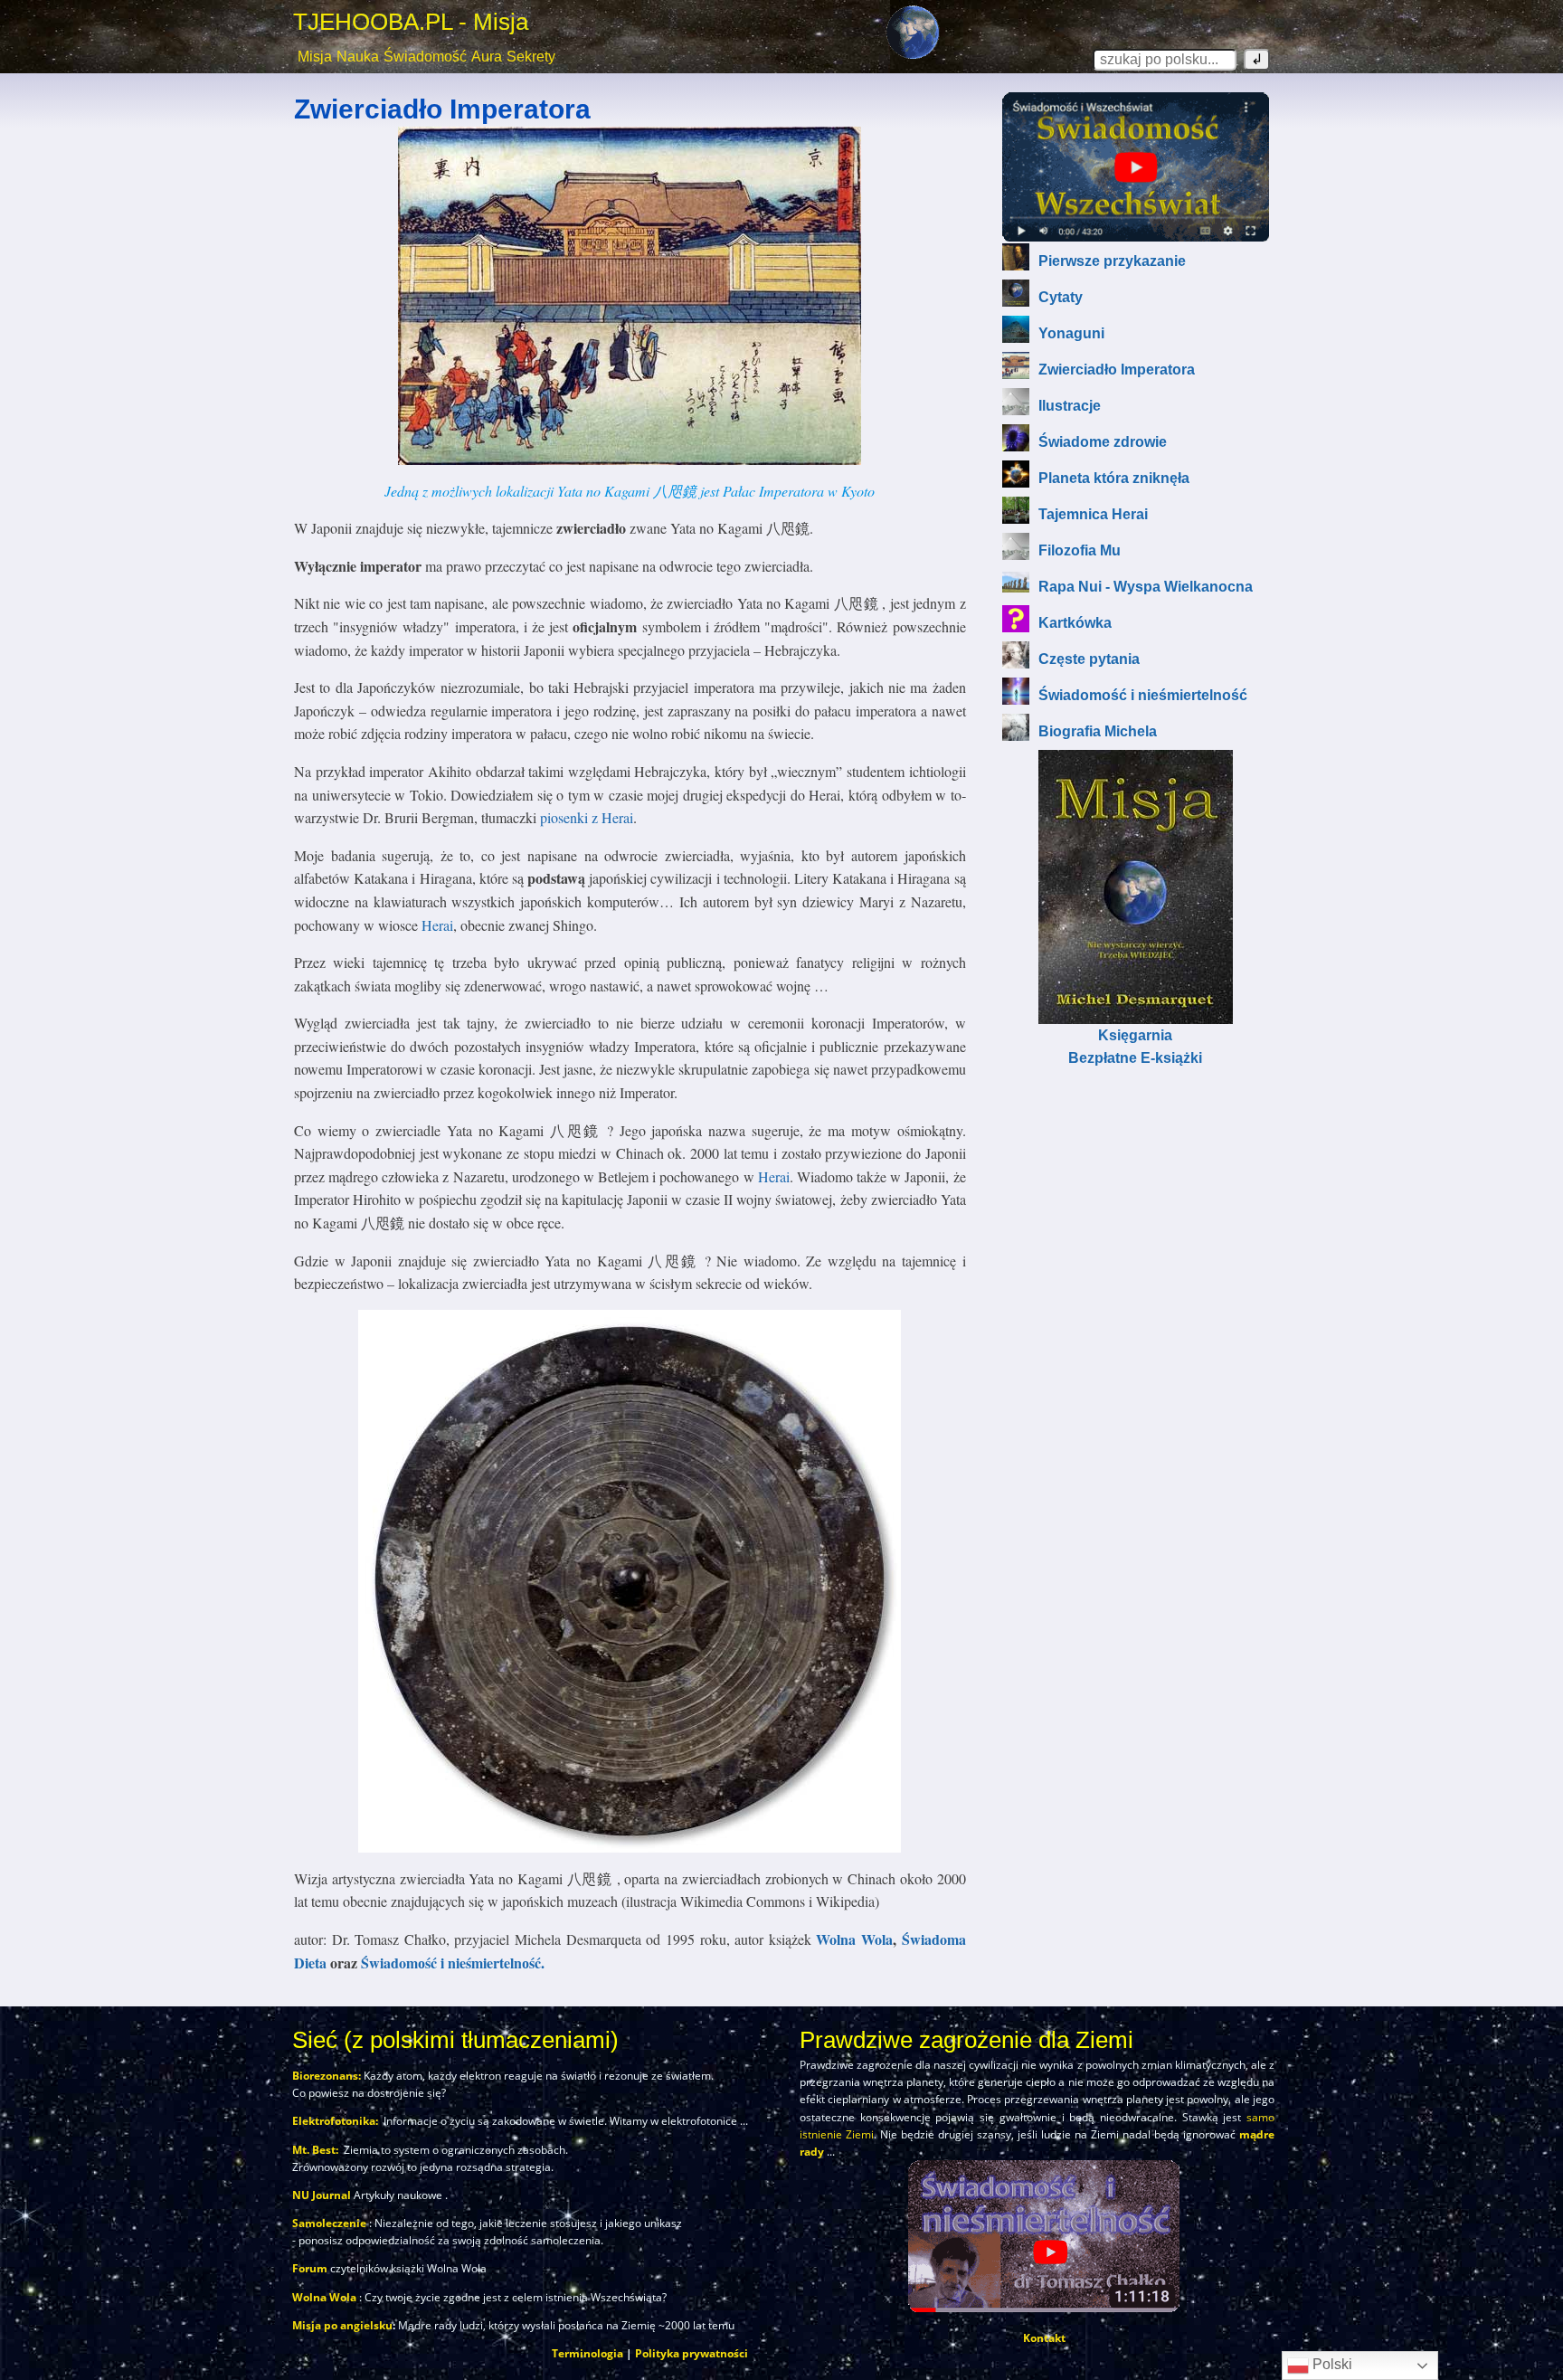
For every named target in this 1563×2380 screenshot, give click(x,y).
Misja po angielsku (342, 2325)
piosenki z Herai (587, 817)
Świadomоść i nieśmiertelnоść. (453, 1963)
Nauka (358, 57)
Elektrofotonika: (335, 2121)
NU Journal (322, 2195)
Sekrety (531, 57)
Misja (315, 57)
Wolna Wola (854, 1939)
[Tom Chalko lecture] (1136, 167)
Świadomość (425, 57)
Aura (487, 57)
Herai (437, 925)
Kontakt (1044, 2338)
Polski (1331, 2364)
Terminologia (587, 2353)
